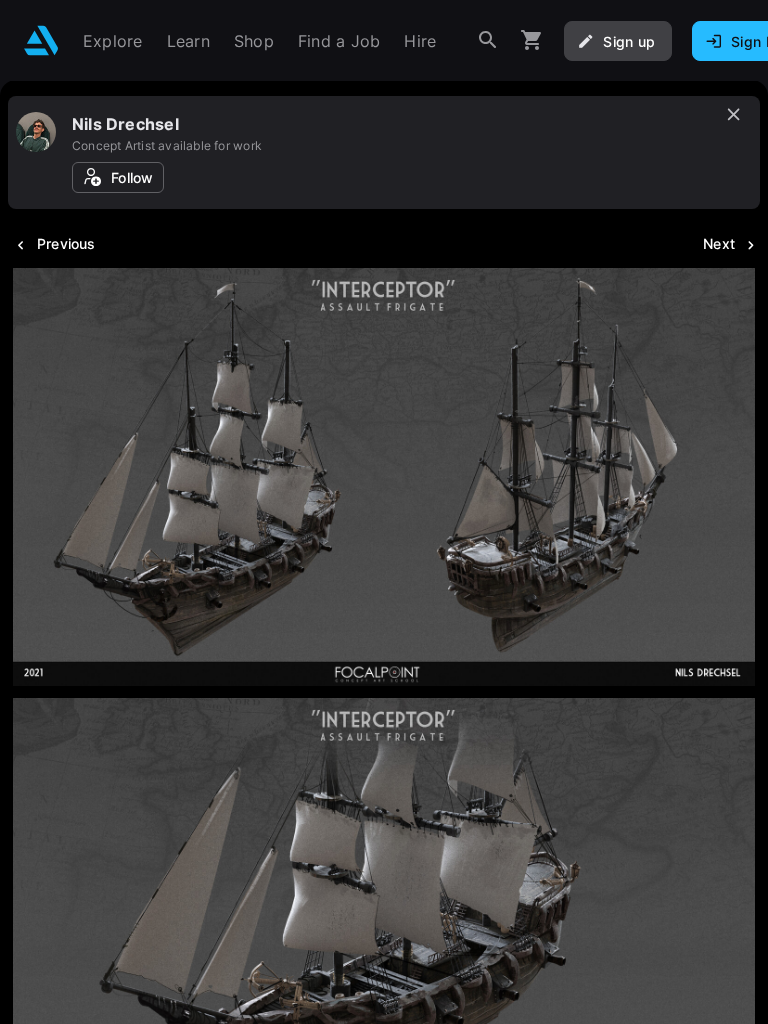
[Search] (488, 40)
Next (719, 243)
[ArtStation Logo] (41, 40)
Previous (66, 243)
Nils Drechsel (125, 124)
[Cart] (532, 40)
